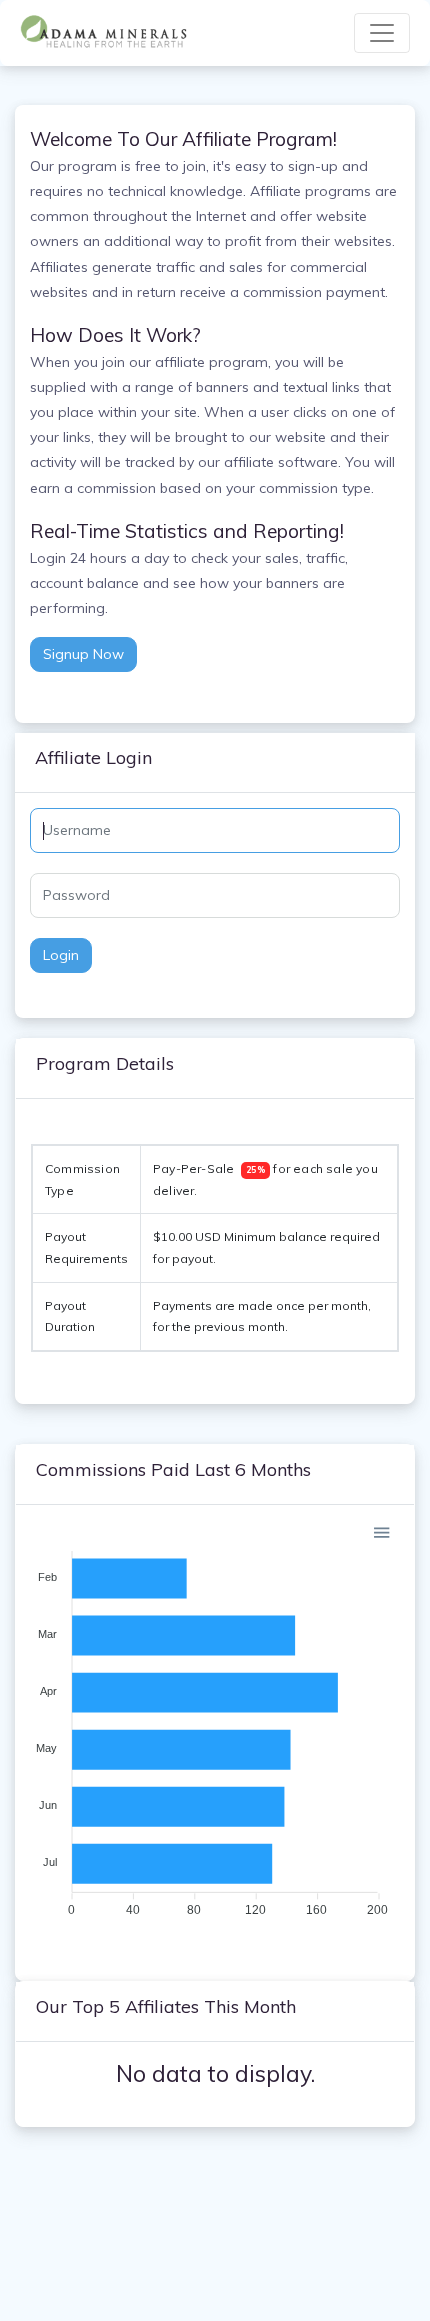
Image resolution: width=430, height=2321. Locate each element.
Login (61, 955)
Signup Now (83, 654)
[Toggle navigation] (382, 33)
